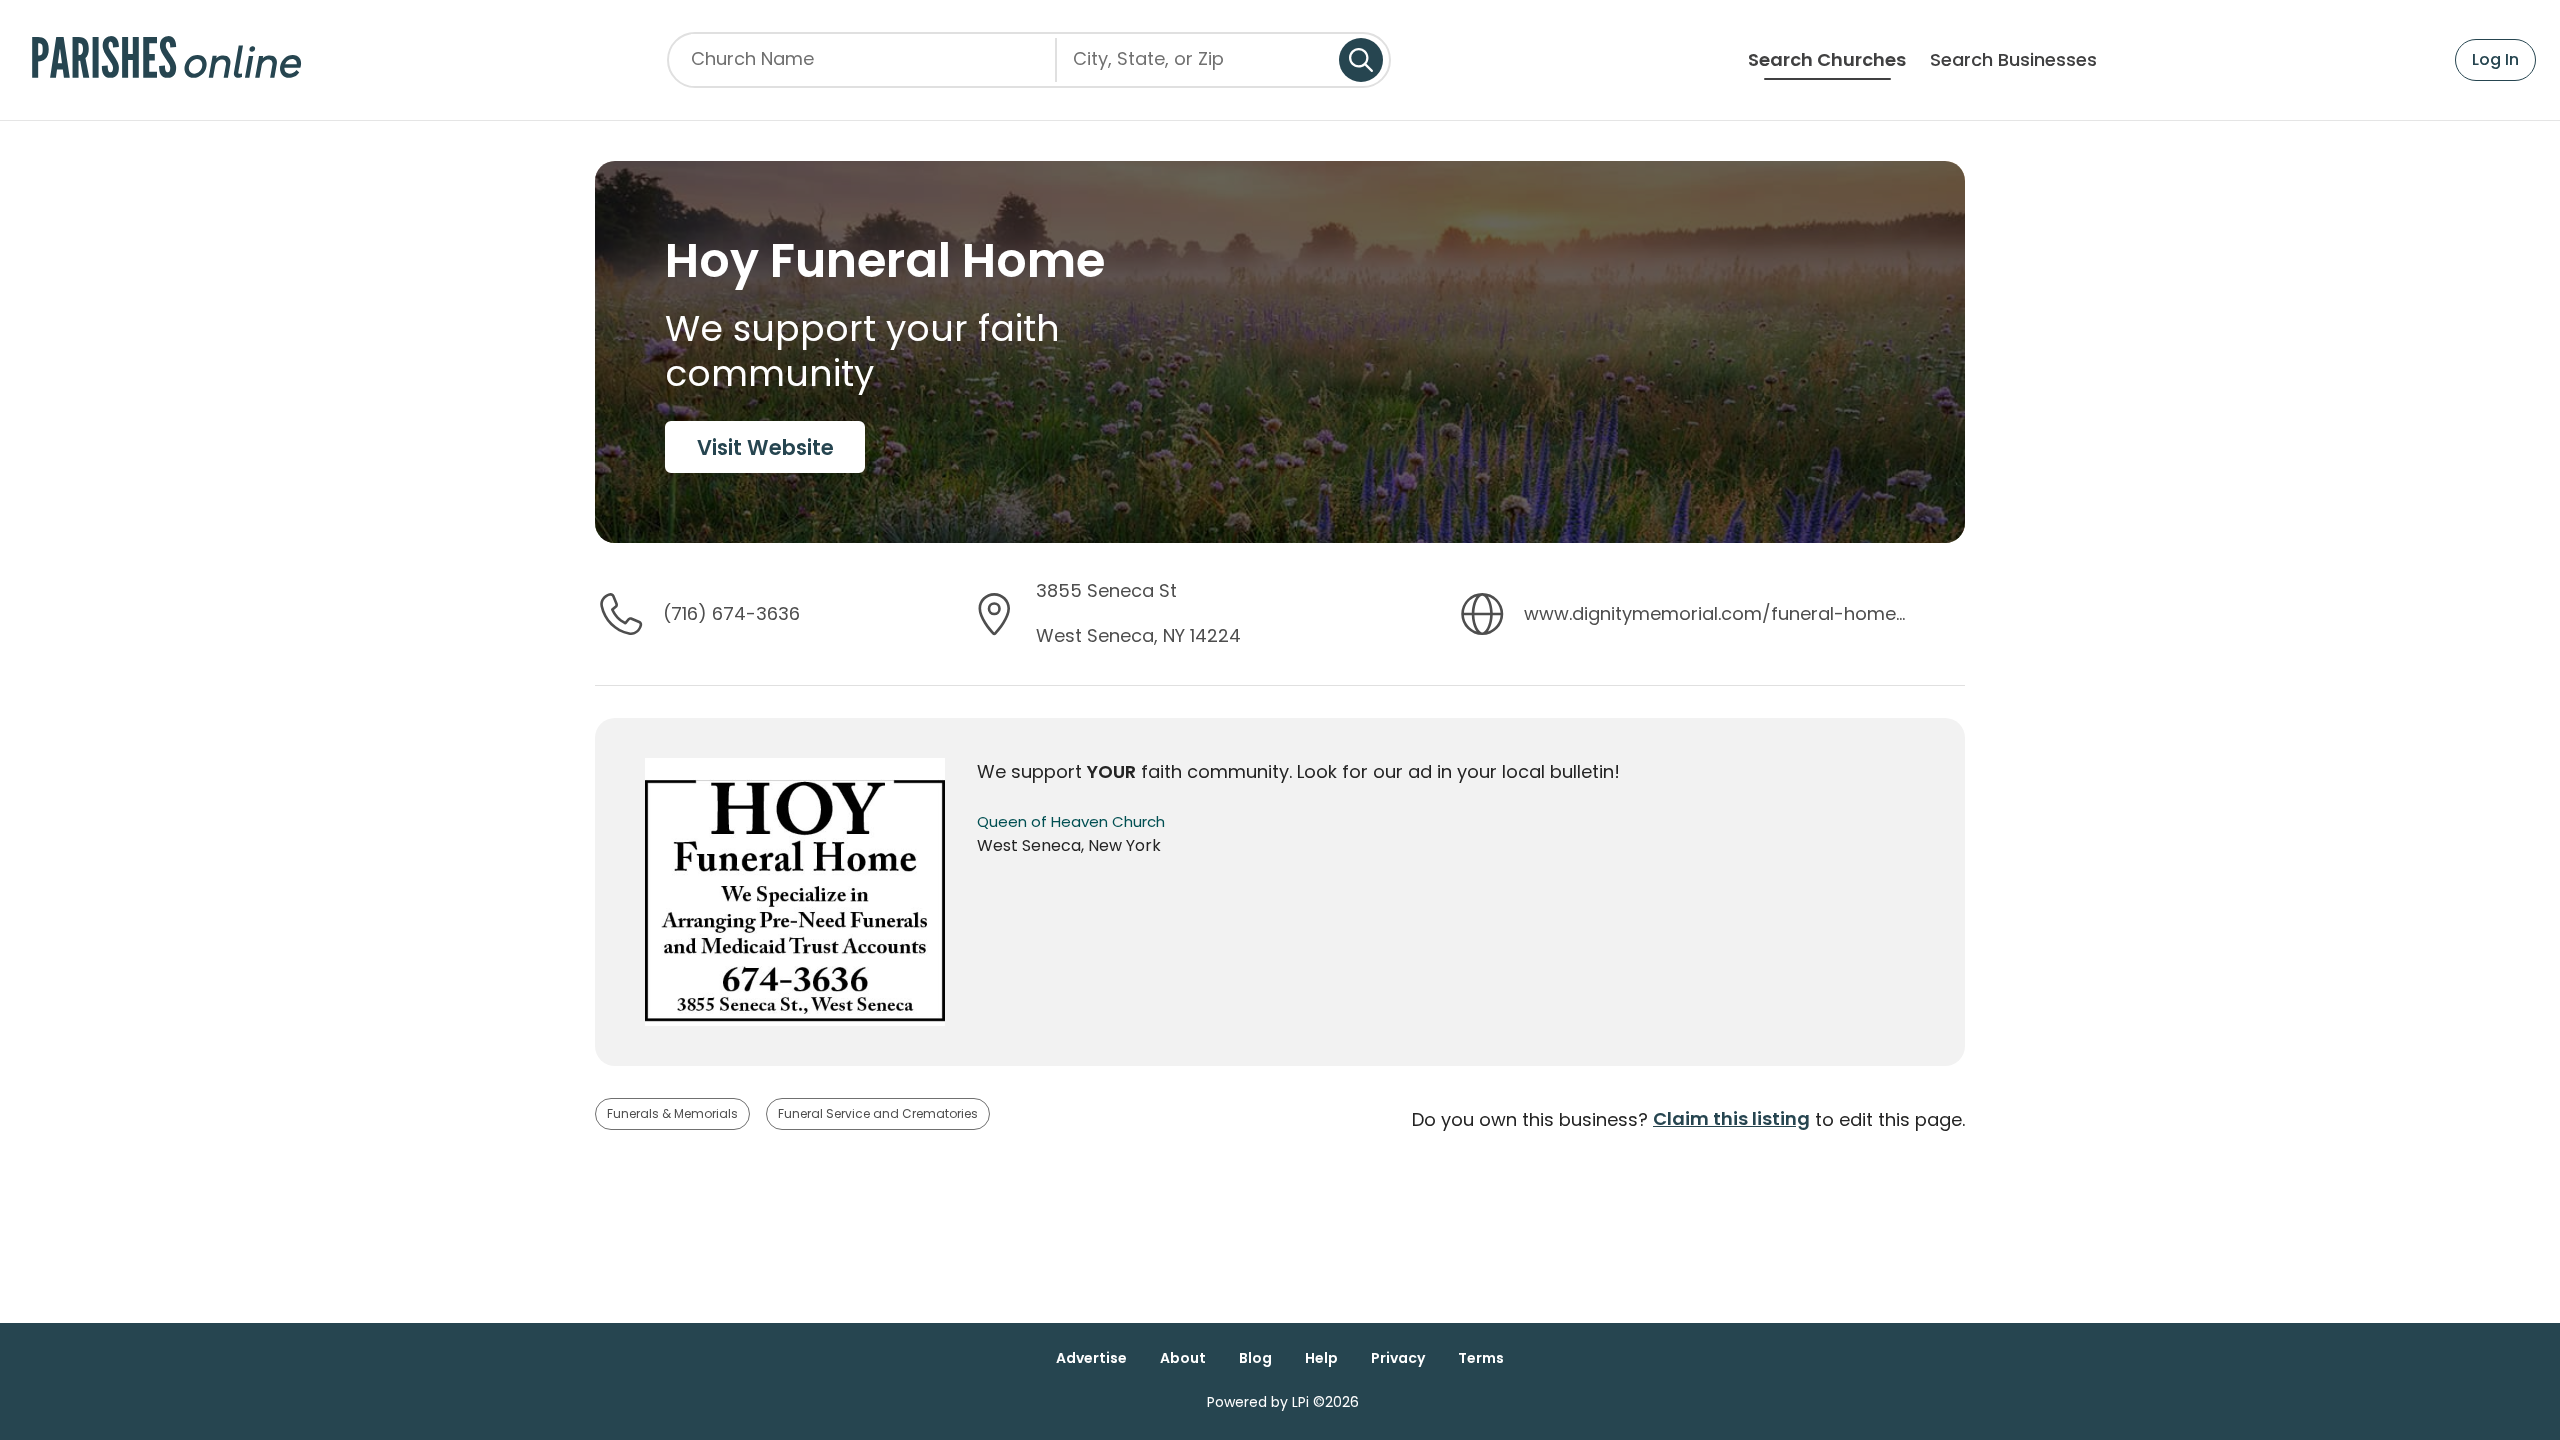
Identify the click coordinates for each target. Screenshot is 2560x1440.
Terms (1481, 1358)
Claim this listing (1731, 1118)
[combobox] (1198, 67)
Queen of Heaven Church (1071, 821)
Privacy (1398, 1358)
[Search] (1361, 60)
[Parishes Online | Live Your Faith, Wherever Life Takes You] (166, 60)
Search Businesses (2013, 60)
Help (1321, 1358)
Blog (1255, 1358)
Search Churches (1827, 60)
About (1183, 1358)
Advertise (1091, 1358)
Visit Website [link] (765, 447)
